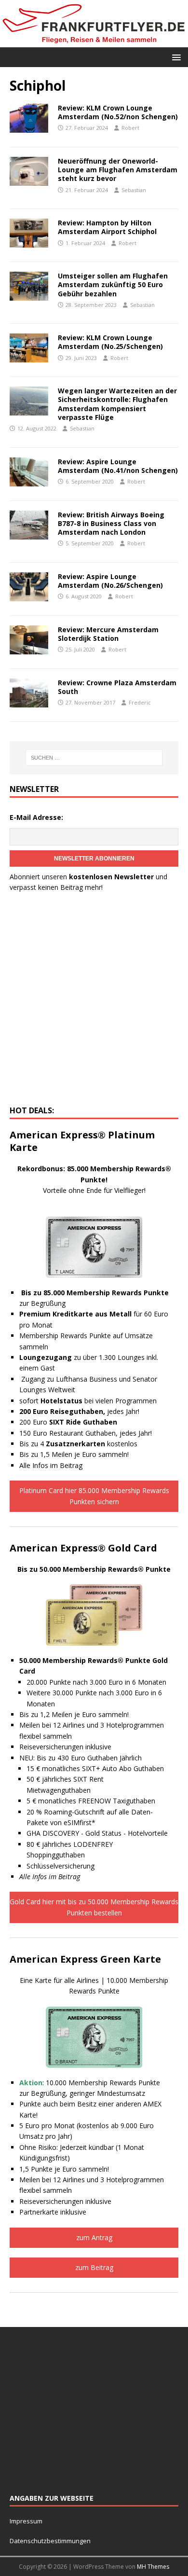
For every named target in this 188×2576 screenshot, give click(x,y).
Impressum (26, 2521)
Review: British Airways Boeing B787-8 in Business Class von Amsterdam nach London (111, 523)
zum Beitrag (94, 2267)
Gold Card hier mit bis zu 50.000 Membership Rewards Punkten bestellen (94, 1907)
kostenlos (92, 1444)
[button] (175, 57)
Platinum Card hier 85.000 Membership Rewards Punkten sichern (94, 1496)
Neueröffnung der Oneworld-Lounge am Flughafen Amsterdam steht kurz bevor (118, 170)
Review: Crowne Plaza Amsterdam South (117, 687)
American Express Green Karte (85, 1959)
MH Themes (153, 2567)
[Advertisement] (94, 1002)
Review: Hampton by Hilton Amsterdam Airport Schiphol (107, 227)
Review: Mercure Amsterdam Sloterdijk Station (108, 634)
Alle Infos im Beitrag (51, 1465)
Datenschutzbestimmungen (51, 2541)
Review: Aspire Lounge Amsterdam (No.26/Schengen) (110, 581)
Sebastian (134, 190)
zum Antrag (94, 2237)
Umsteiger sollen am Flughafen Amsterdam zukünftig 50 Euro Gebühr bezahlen (113, 284)
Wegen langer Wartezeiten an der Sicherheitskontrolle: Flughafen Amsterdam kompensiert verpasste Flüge (117, 404)
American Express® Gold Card (83, 1548)
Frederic (140, 702)
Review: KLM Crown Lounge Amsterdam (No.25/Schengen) (110, 342)
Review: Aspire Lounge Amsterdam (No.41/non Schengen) (118, 466)
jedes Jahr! (79, 1411)
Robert (130, 128)
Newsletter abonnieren (94, 859)
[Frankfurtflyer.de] (94, 41)
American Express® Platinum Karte (82, 1141)
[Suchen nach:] (94, 758)
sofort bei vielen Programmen (88, 1401)
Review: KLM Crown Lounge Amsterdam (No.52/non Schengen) (118, 112)
